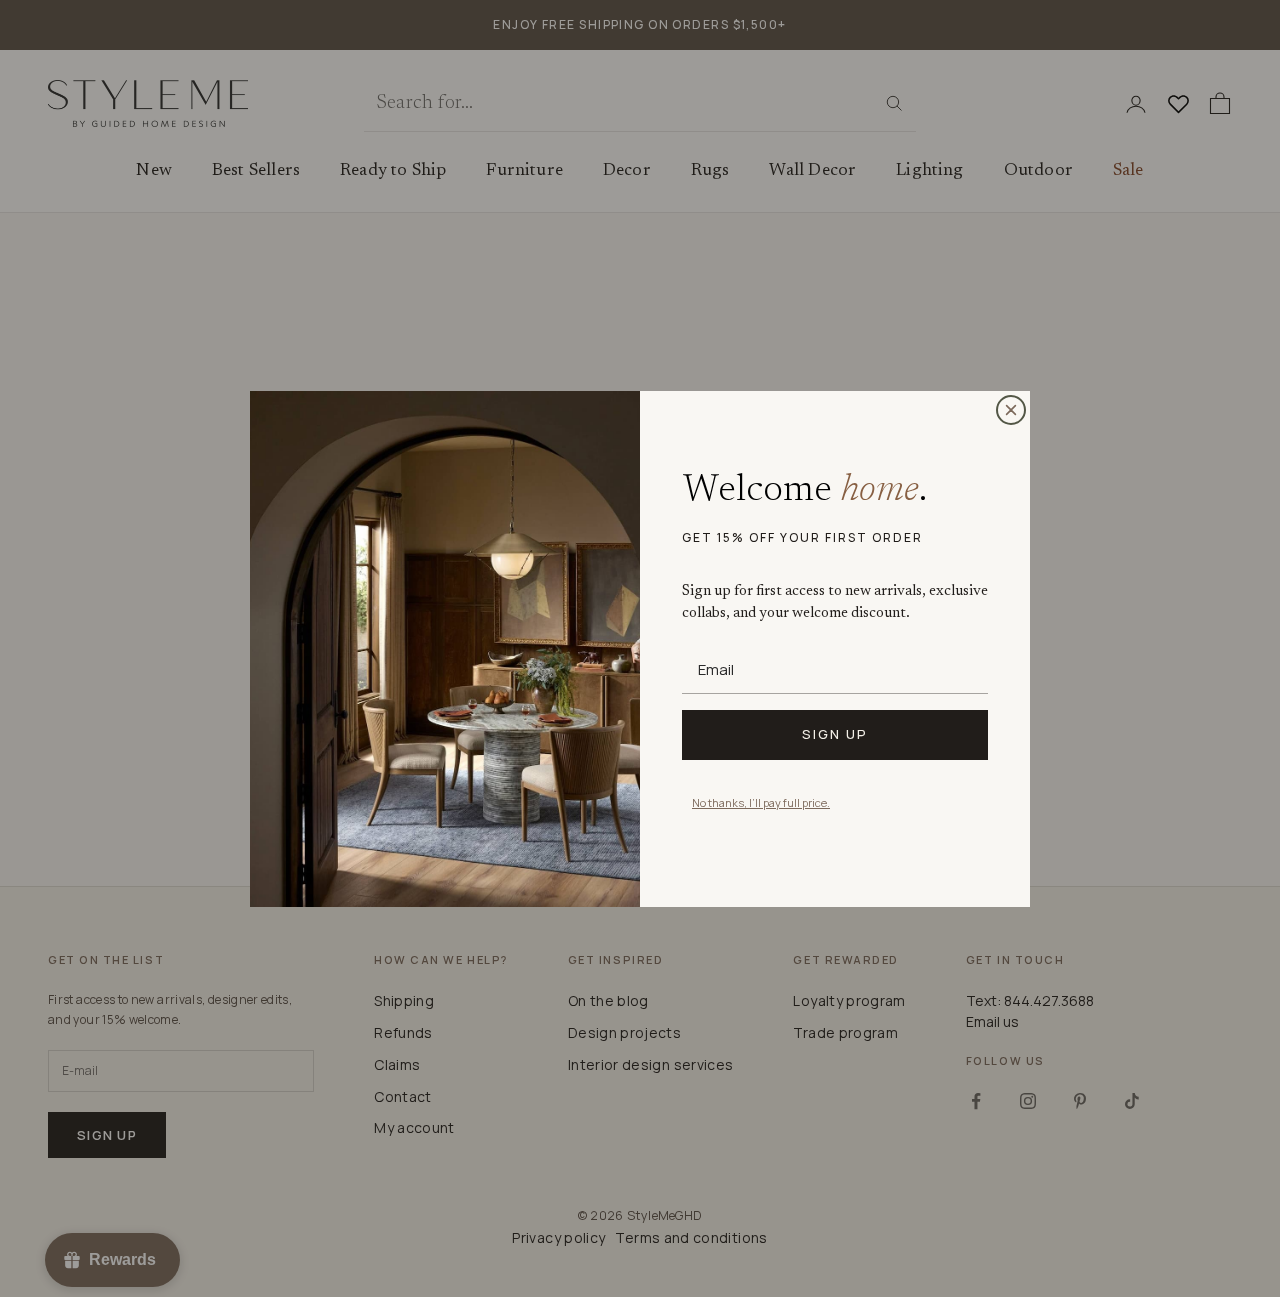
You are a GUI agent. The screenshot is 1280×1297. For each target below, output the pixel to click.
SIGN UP (835, 734)
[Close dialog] (1011, 410)
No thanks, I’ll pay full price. (761, 802)
